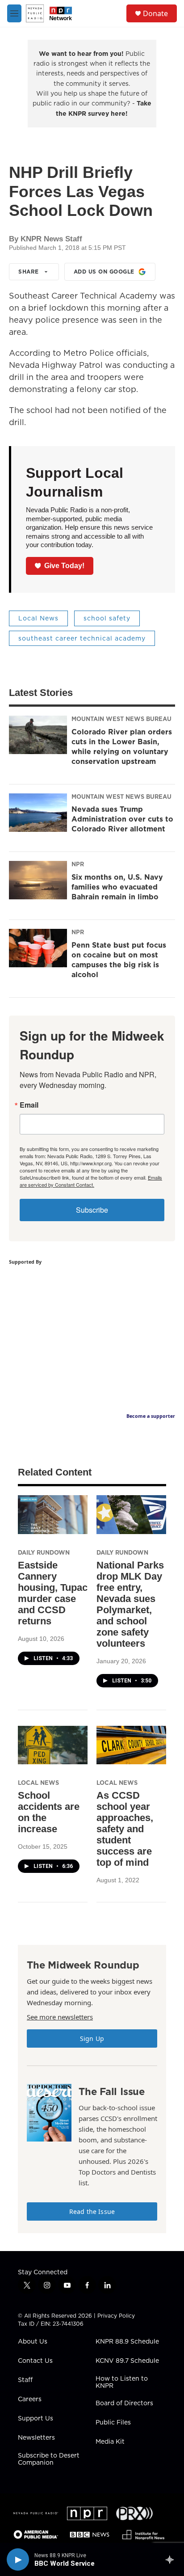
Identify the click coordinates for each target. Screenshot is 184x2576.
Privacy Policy (116, 2316)
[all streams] (172, 2559)
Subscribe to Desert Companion (49, 2459)
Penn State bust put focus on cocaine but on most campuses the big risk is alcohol (119, 960)
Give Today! (64, 566)
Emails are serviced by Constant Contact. (91, 1181)
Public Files (113, 2423)
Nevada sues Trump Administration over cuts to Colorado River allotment (122, 819)
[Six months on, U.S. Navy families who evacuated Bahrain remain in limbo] (38, 880)
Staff (25, 2380)
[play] (18, 2559)
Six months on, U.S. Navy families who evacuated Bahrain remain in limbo (117, 887)
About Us (33, 2342)
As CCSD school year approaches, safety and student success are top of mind (125, 1829)
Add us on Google (104, 272)
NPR (78, 864)
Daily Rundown (44, 1552)
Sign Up (92, 2038)
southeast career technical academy (82, 638)
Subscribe (92, 1210)
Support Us (36, 2419)
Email (29, 1105)
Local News (38, 618)
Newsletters (36, 2438)
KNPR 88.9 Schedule (127, 2342)
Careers (30, 2399)
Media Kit (110, 2442)
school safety (107, 618)
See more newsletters (60, 2017)
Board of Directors (124, 2403)
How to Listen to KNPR (122, 2382)
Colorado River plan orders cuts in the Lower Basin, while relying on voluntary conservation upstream (122, 746)
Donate (155, 13)
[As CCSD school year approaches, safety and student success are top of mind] (131, 1745)
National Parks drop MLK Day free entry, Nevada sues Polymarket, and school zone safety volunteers (130, 1604)
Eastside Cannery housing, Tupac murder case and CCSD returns (53, 1593)
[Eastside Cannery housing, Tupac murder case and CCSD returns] (53, 1515)
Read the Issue (92, 2211)
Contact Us (35, 2361)
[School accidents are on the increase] (53, 1745)
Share (29, 272)
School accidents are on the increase (49, 1812)
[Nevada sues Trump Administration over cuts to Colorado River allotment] (38, 813)
